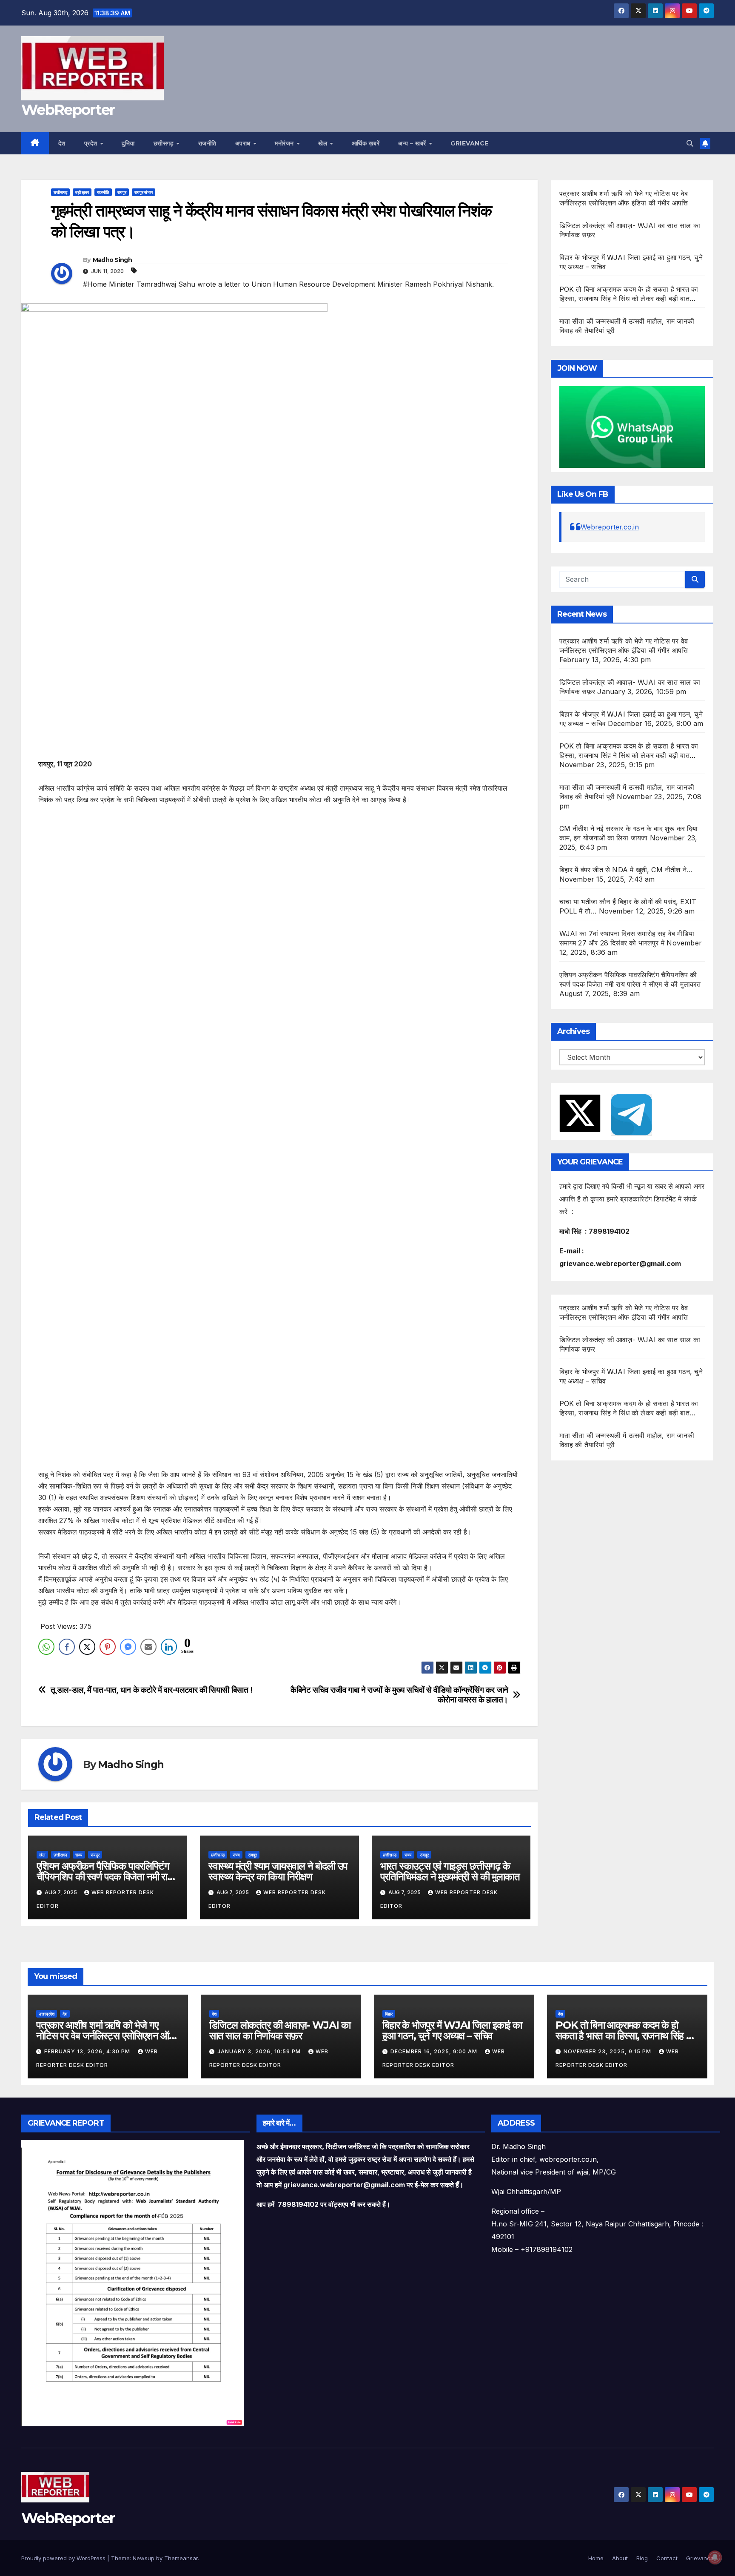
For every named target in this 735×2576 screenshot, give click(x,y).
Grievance (470, 143)
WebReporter (68, 110)
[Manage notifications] (715, 2557)
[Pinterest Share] (108, 1647)
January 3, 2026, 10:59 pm (260, 2051)
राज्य (79, 1855)
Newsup (144, 2558)
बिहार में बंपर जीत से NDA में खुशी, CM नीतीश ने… (626, 870)
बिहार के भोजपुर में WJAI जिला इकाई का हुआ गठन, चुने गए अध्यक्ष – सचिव (452, 2030)
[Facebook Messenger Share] (128, 1647)
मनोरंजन (285, 143)
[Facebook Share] (67, 1647)
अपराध (244, 143)
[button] (690, 143)
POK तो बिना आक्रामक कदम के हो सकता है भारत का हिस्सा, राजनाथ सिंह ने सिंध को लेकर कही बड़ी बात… (624, 2036)
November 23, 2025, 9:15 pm (608, 2051)
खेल (324, 143)
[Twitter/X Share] (87, 1647)
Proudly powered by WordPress (64, 2558)
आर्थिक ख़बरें (366, 143)
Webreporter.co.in (610, 527)
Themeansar (181, 2558)
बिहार (389, 2014)
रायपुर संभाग (144, 192)
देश (62, 143)
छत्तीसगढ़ (165, 143)
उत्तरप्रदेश (47, 2014)
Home (596, 2558)
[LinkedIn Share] (169, 1647)
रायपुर (122, 192)
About (620, 2558)
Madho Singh (112, 260)
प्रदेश (92, 143)
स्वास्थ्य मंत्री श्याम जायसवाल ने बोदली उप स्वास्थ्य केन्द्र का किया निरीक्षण (278, 1871)
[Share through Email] (148, 1647)
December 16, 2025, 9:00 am (435, 2051)
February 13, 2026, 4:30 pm (88, 2051)
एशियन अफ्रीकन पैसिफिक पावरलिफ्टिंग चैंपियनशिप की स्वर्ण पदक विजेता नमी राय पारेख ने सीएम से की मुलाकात (104, 1877)
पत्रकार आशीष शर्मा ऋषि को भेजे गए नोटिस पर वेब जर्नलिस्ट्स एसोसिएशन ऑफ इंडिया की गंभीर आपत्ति (106, 2036)
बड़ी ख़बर (82, 192)
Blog (642, 2558)
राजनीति (207, 143)
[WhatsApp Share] (46, 1647)
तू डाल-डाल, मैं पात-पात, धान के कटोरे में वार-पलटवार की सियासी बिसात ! (152, 1690)
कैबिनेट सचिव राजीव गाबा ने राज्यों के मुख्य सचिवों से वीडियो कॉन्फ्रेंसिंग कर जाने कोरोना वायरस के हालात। (399, 1695)
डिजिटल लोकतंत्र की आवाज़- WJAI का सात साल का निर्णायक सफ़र (280, 2030)
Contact (667, 2558)
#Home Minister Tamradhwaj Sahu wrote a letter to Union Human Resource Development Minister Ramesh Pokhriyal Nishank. (288, 284)
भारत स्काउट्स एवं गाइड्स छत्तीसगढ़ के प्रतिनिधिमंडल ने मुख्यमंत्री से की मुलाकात (450, 1871)
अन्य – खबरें (413, 143)
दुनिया (128, 143)
